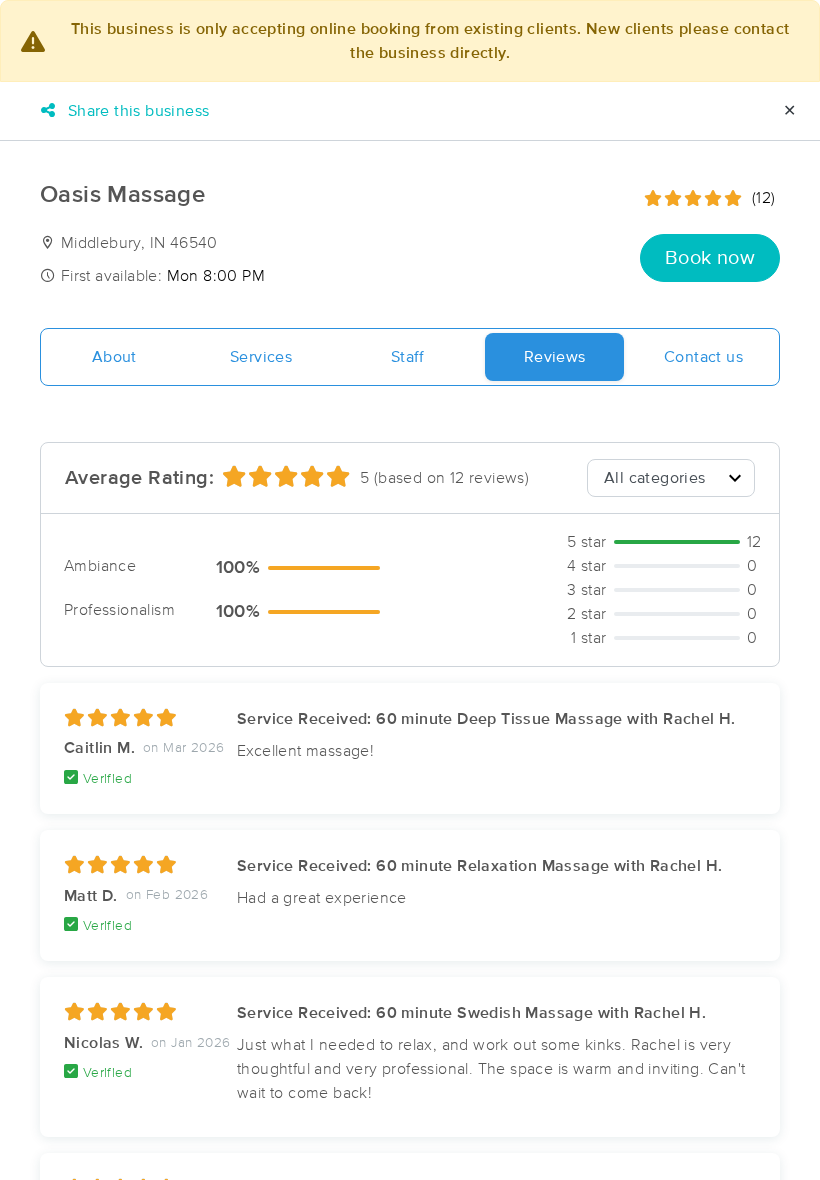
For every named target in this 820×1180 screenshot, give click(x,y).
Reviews (555, 357)
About (114, 357)
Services (261, 357)
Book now (710, 258)
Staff (408, 357)
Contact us (703, 357)
